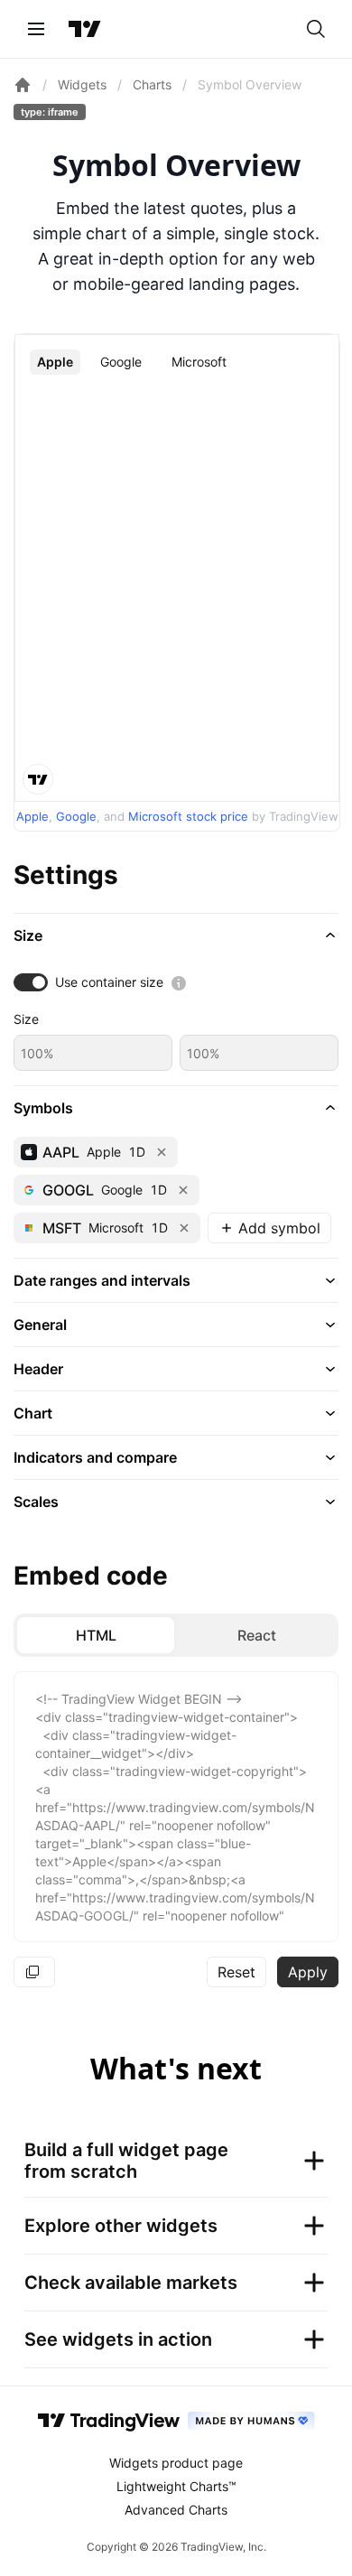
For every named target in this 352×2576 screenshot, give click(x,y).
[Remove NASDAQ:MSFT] (184, 1228)
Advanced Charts (176, 2510)
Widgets (82, 84)
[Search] (316, 29)
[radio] (96, 1635)
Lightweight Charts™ (176, 2486)
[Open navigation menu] (36, 29)
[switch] (31, 982)
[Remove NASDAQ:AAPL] (162, 1152)
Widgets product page (176, 2463)
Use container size (109, 982)
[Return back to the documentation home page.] (23, 85)
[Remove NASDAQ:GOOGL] (183, 1190)
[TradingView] (85, 29)
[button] (176, 935)
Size (26, 1019)
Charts (152, 84)
